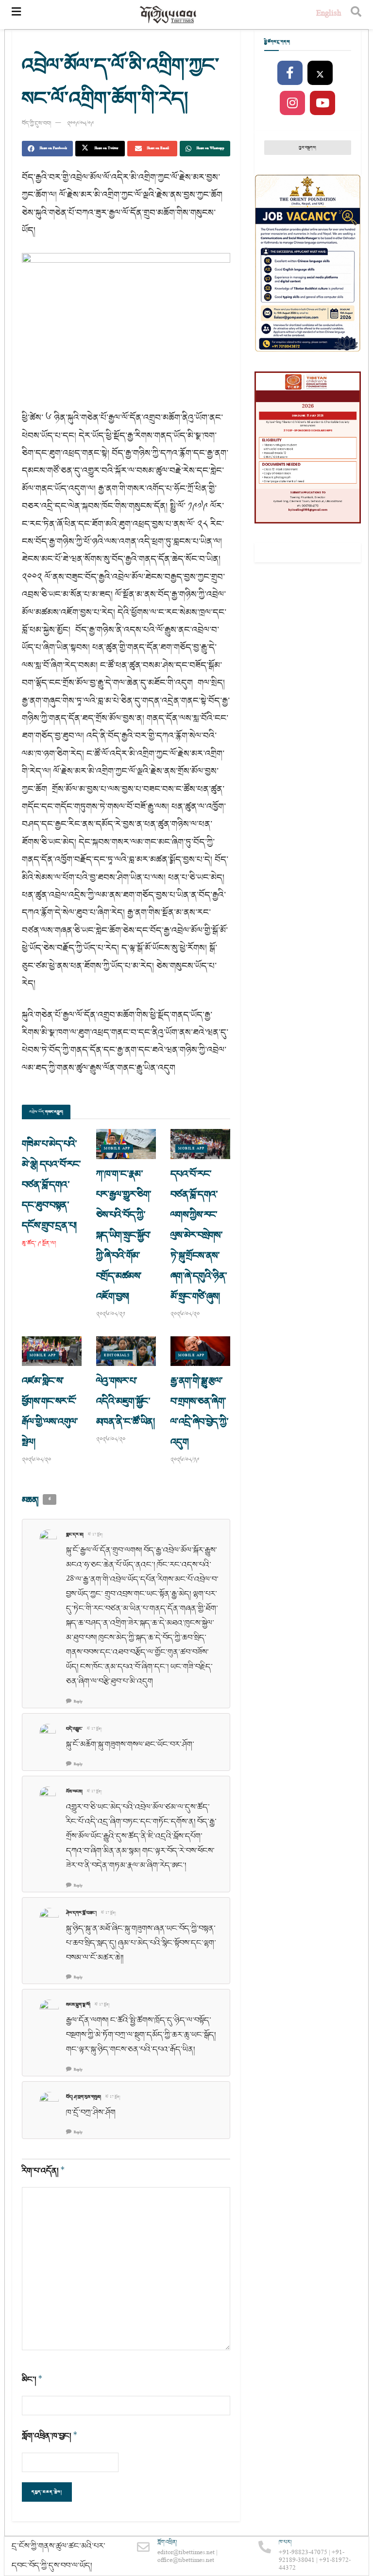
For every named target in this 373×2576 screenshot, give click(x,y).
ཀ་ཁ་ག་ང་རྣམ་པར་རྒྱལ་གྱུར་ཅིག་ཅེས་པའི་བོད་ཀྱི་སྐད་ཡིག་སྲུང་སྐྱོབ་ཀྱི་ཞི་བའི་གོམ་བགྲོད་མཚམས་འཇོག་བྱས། (124, 1235)
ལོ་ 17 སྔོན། (95, 1535)
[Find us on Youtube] (322, 103)
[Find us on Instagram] (292, 103)
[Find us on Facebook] (290, 73)
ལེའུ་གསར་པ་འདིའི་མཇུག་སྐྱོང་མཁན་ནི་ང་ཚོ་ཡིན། (125, 1401)
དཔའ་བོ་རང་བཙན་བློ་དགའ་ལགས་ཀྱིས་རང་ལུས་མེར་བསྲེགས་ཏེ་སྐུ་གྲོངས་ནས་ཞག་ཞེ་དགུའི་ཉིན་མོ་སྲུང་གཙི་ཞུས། (199, 1235)
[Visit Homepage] (169, 15)
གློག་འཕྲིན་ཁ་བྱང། (50, 2436)
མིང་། (32, 2380)
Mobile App (117, 1149)
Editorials (117, 1355)
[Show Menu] (16, 15)
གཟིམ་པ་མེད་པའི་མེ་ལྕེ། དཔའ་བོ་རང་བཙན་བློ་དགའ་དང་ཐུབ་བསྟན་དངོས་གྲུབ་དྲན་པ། (51, 1185)
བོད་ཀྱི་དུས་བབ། (36, 124)
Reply (78, 1702)
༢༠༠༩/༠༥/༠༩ (80, 124)
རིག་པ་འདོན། (43, 2171)
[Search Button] (356, 15)
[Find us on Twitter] (320, 73)
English (329, 14)
